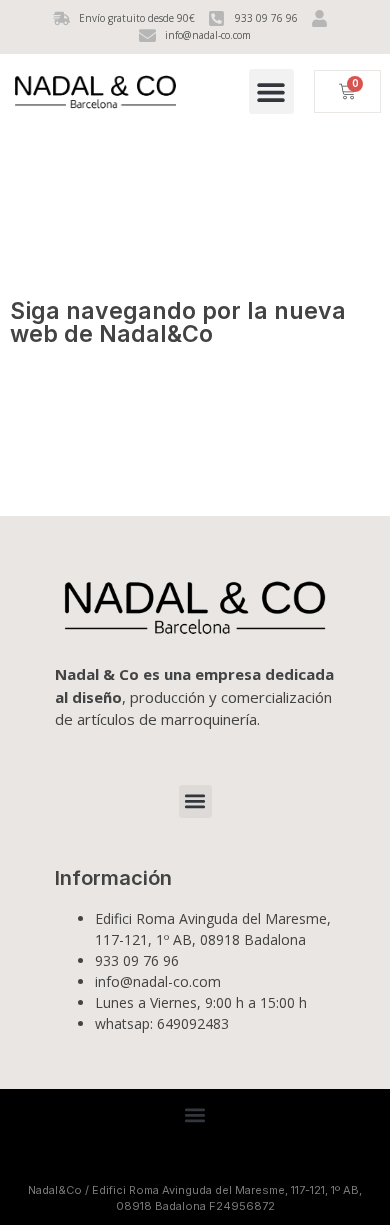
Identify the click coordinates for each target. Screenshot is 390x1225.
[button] (271, 91)
